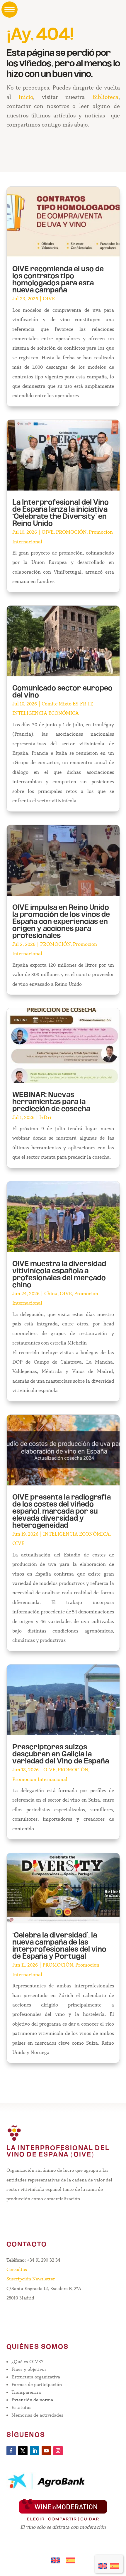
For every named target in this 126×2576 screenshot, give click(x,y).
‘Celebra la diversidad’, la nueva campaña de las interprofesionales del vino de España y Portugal (59, 1946)
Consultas (17, 2269)
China (51, 1294)
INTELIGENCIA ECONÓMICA (46, 713)
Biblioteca (105, 97)
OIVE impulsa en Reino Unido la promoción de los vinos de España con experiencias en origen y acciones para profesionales (61, 922)
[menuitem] (103, 2564)
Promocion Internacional (40, 1779)
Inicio (26, 97)
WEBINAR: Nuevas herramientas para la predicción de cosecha (51, 1102)
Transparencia (26, 2392)
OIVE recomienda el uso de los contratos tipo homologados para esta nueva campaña (58, 280)
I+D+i (45, 1117)
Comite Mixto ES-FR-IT (67, 704)
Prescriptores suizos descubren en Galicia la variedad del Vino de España (61, 1755)
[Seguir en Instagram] (58, 2451)
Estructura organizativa (36, 2377)
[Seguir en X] (23, 2451)
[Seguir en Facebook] (11, 2451)
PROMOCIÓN (71, 532)
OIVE (49, 299)
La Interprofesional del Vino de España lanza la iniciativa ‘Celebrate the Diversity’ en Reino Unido (61, 513)
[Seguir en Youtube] (46, 2451)
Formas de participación (37, 2384)
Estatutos (21, 2407)
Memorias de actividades (37, 2415)
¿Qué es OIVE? (27, 2362)
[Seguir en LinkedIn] (35, 2451)
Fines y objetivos (29, 2369)
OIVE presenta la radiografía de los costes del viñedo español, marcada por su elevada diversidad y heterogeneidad (62, 1512)
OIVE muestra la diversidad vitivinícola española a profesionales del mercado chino (59, 1275)
